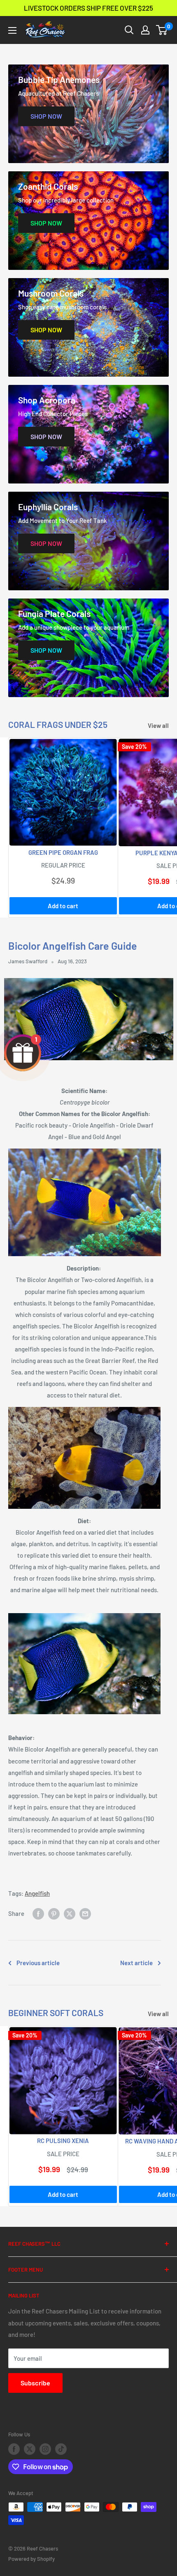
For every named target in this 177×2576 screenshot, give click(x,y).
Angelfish (37, 1893)
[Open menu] (12, 30)
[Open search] (129, 30)
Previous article (38, 1963)
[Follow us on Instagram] (45, 2449)
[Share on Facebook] (38, 1913)
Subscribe (35, 2383)
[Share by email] (85, 1913)
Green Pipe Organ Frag (63, 852)
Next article (136, 1963)
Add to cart (63, 906)
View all (158, 725)
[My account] (145, 30)
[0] (162, 30)
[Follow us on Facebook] (14, 2449)
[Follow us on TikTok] (61, 2449)
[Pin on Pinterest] (54, 1913)
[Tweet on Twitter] (70, 1913)
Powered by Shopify (31, 2559)
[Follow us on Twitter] (30, 2449)
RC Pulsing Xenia (63, 2141)
